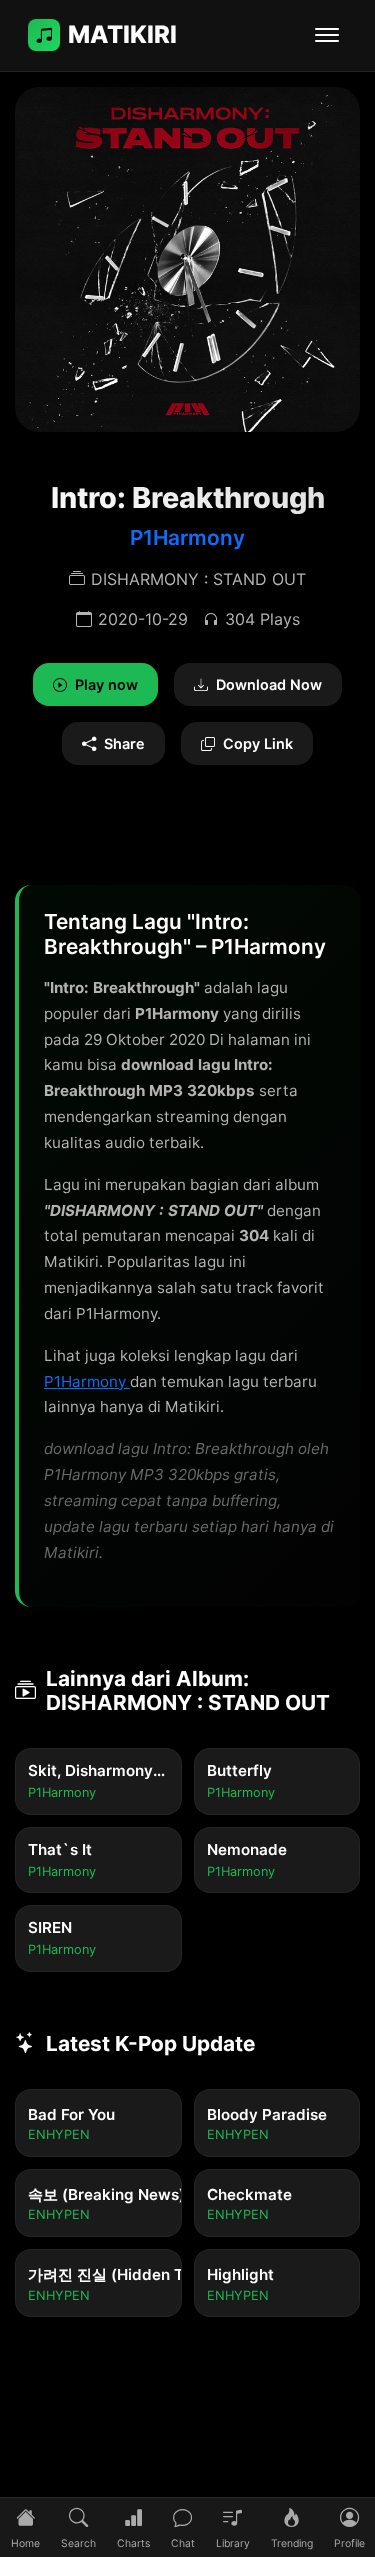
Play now (106, 684)
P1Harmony (187, 537)
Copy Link (258, 743)
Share (124, 743)
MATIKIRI (122, 34)
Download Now (269, 684)
